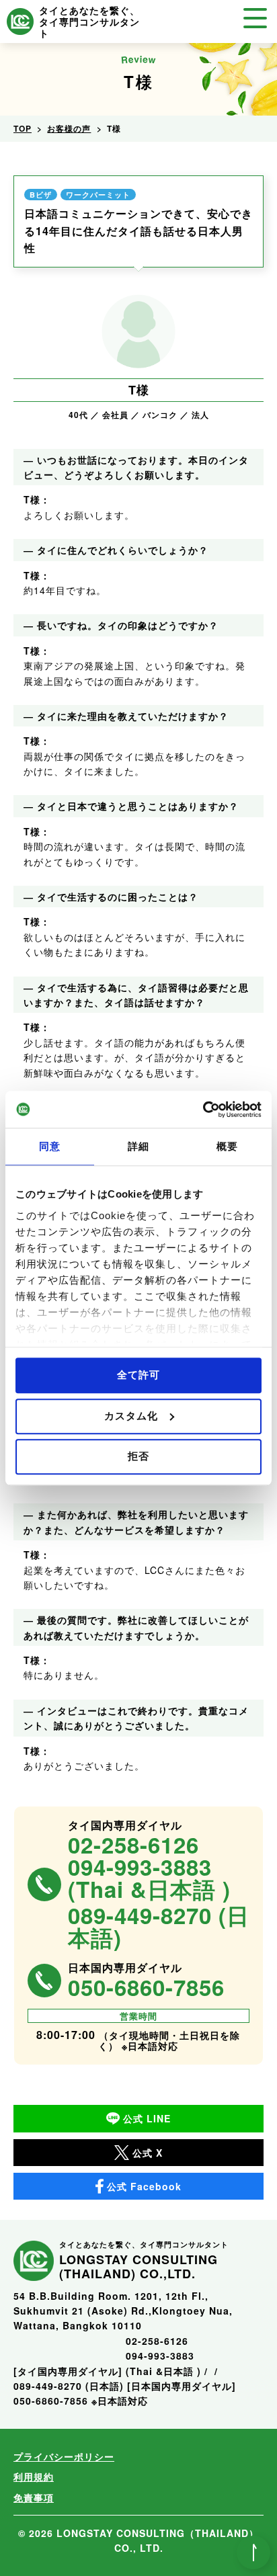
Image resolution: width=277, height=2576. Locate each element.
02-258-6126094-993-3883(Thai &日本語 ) (149, 1867)
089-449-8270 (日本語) (159, 1927)
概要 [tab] (227, 1146)
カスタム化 (131, 1416)
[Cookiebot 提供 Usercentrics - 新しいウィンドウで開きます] (203, 1110)
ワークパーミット (98, 195)
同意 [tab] (50, 1146)
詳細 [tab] (138, 1146)
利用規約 (34, 2477)
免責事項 (34, 2497)
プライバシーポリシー (64, 2456)
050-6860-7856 (146, 1988)
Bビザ (41, 195)
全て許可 (138, 1375)
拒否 (138, 1456)
